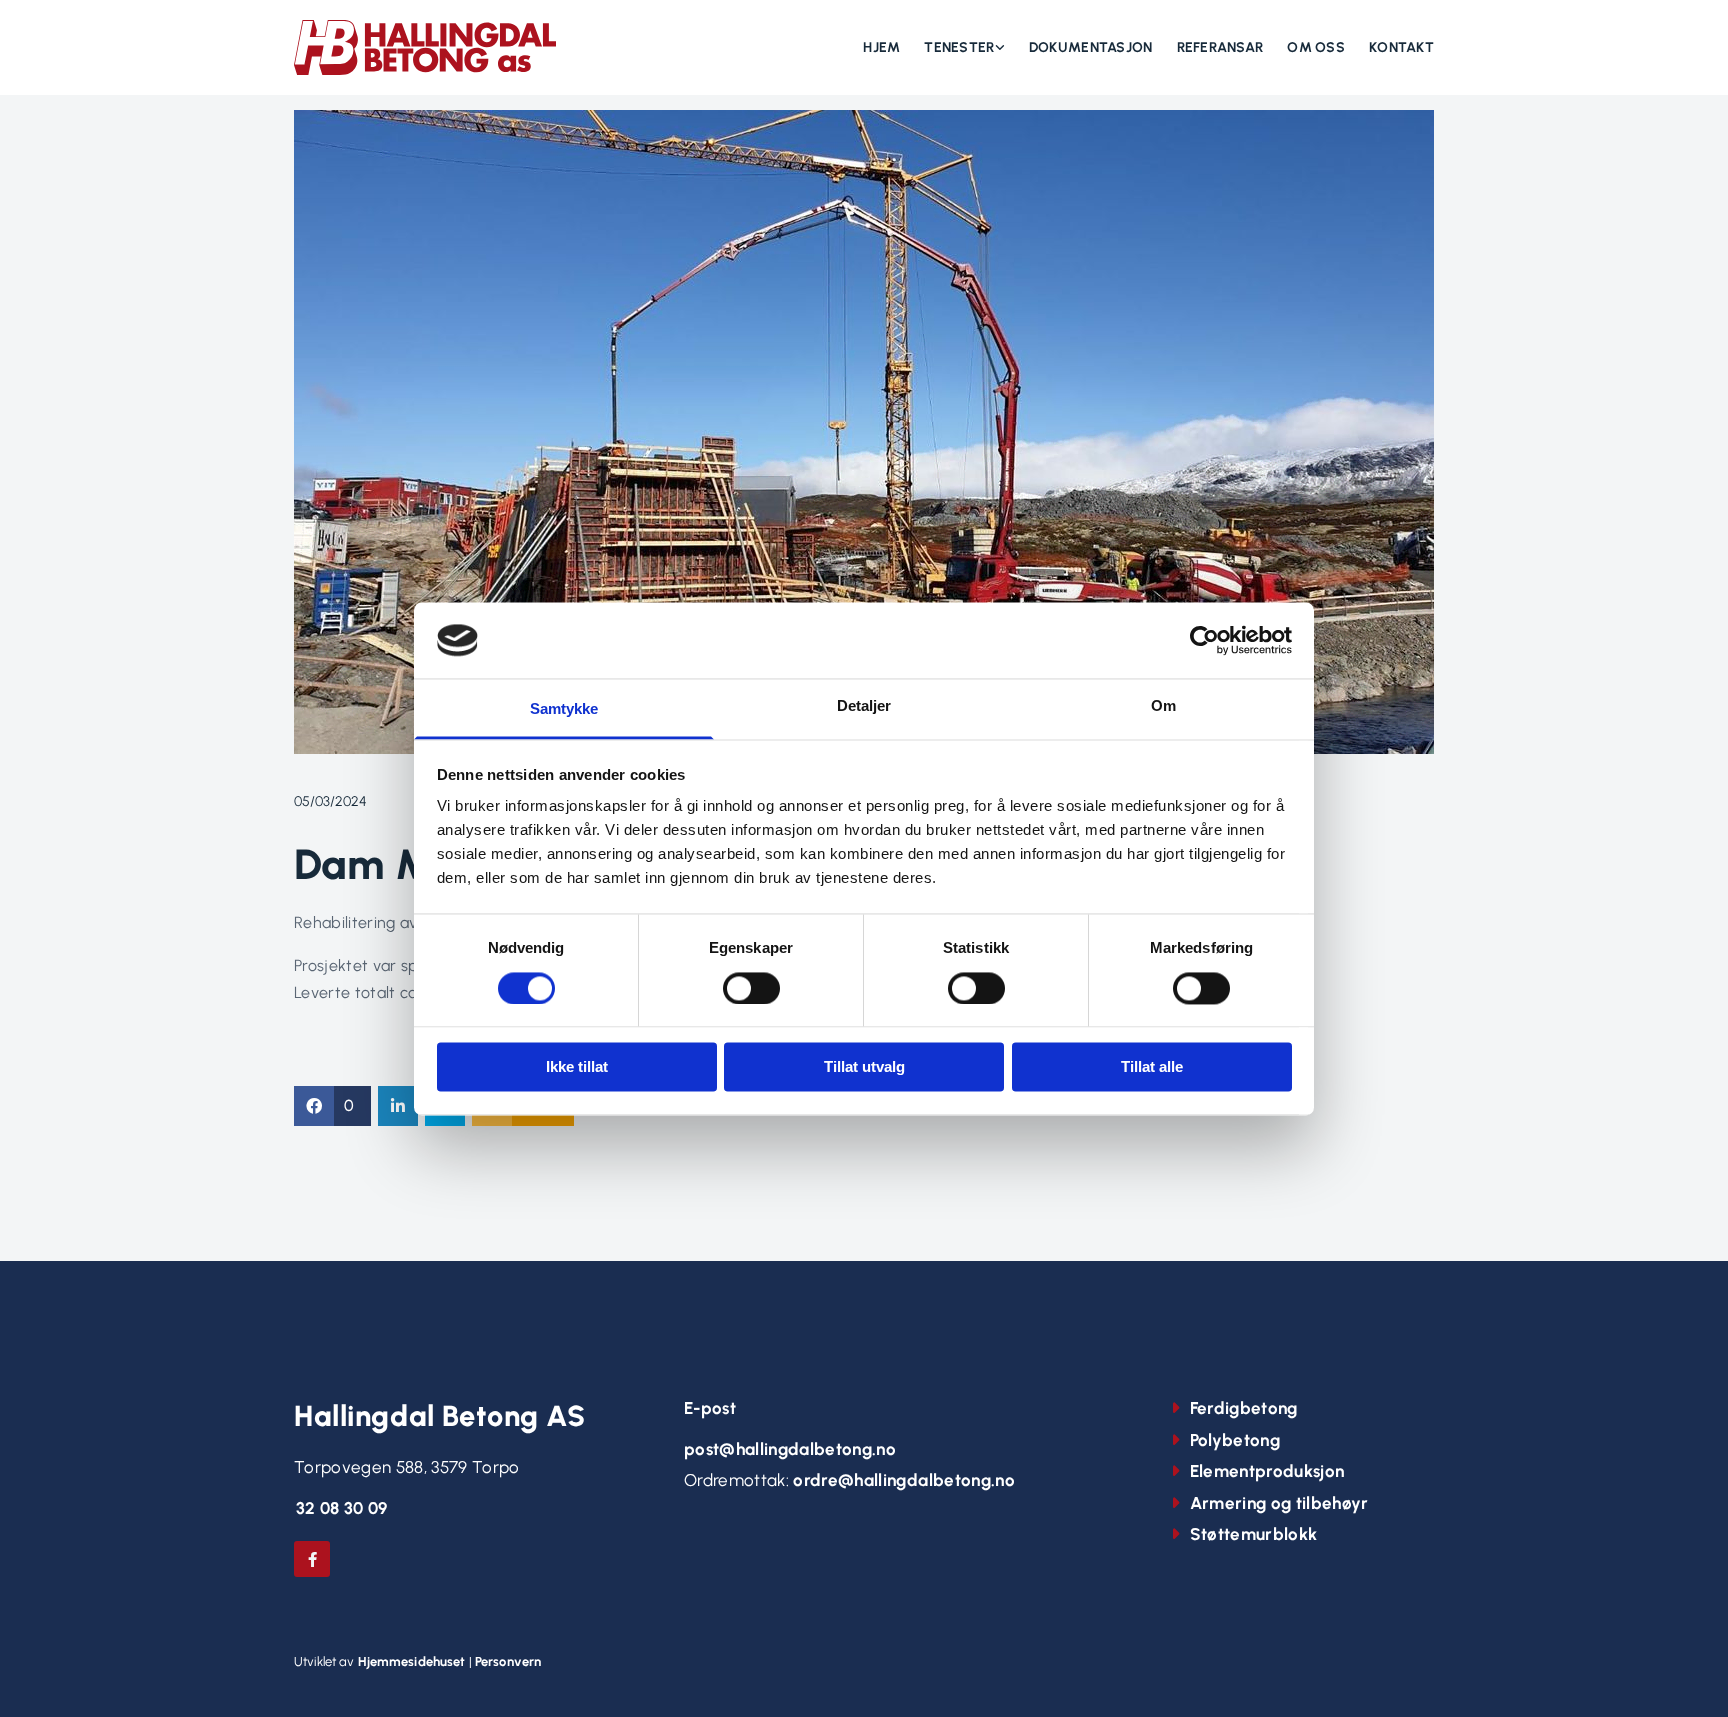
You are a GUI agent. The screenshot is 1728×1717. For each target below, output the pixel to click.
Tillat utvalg (864, 1067)
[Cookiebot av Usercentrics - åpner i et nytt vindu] (1204, 640)
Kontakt (1401, 47)
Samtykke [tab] (564, 709)
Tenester (959, 47)
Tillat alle (1152, 1067)
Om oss (1316, 47)
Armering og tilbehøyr (1279, 1503)
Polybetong (1235, 1440)
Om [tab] (1163, 706)
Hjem (881, 47)
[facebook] (312, 1559)
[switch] (751, 988)
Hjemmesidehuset (412, 1661)
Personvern (508, 1661)
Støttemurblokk (1254, 1534)
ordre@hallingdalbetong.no (904, 1480)
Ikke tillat (577, 1067)
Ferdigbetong (1244, 1408)
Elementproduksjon (1267, 1471)
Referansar (1220, 47)
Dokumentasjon (1091, 47)
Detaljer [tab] (864, 706)
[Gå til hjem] (425, 47)
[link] (952, 48)
